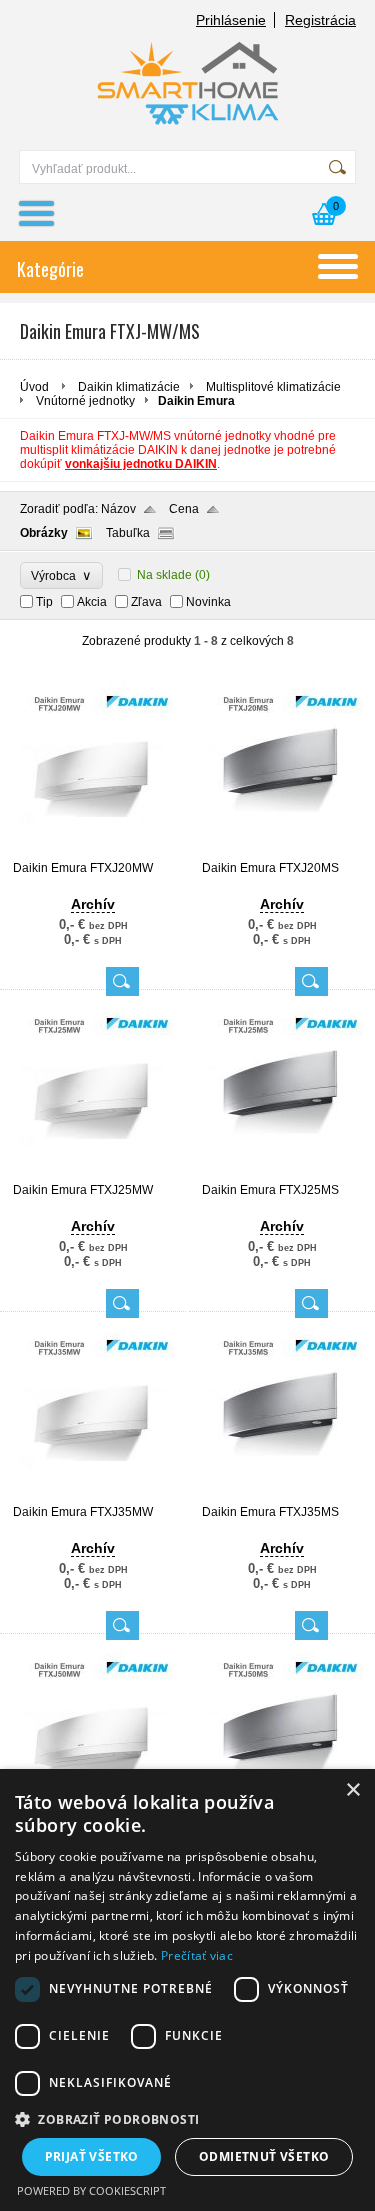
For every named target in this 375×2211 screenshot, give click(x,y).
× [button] (352, 1790)
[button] (187, 2118)
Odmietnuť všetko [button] (264, 2156)
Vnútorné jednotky (85, 401)
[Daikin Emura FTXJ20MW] (93, 852)
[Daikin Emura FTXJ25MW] (93, 1174)
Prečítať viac (197, 1955)
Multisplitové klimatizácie (273, 387)
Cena (184, 509)
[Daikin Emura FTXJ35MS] (282, 1496)
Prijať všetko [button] (92, 2156)
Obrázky (44, 533)
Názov (118, 509)
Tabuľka (128, 533)
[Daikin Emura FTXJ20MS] (282, 852)
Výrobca (61, 575)
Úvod (34, 387)
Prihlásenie (231, 20)
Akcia (92, 602)
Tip (44, 602)
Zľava (146, 602)
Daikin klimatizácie (129, 387)
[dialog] (187, 1990)
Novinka (208, 602)
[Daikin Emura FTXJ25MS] (282, 1174)
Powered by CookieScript (91, 2190)
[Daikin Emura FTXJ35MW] (93, 1496)
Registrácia (320, 20)
